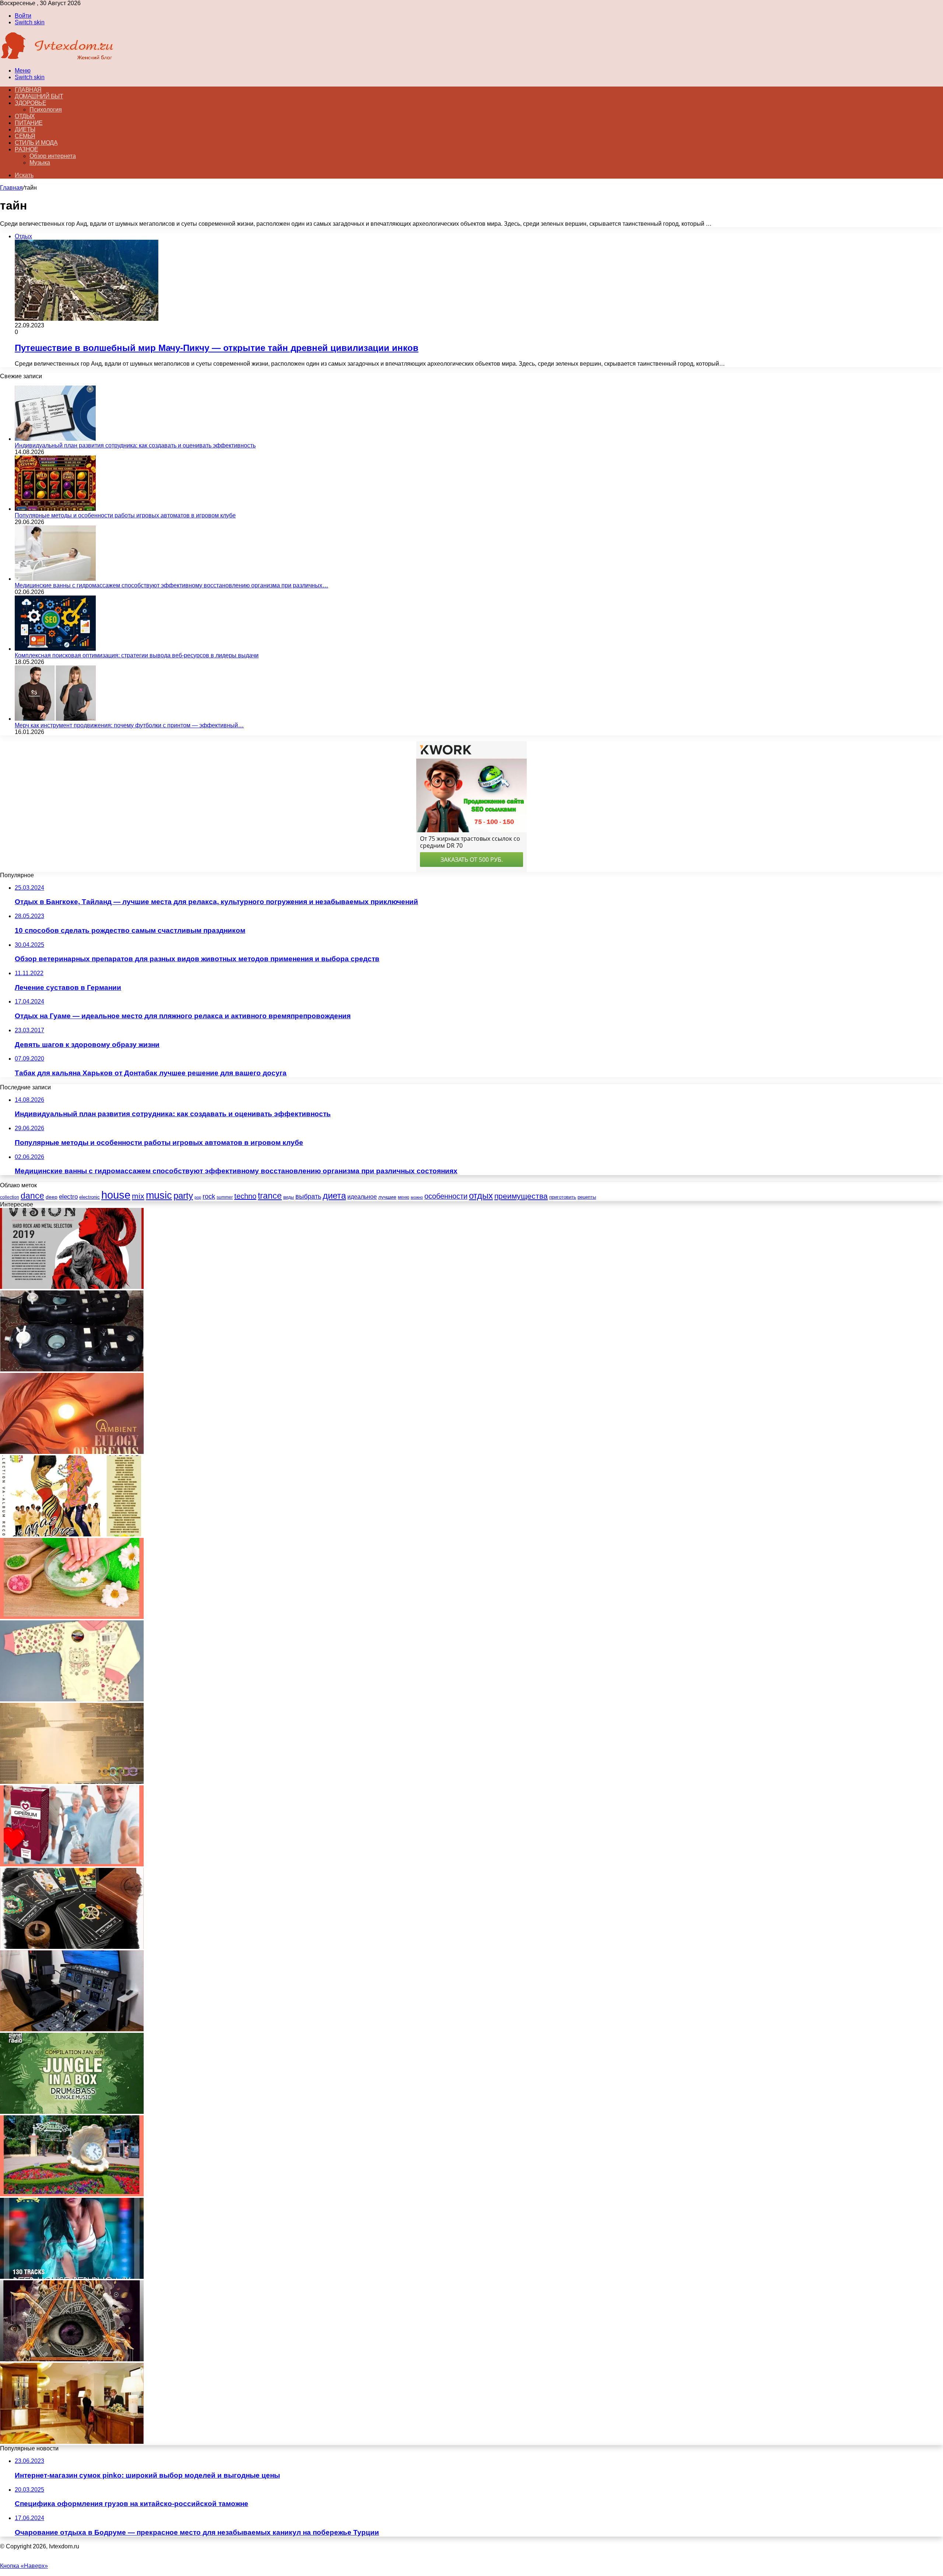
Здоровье (30, 103)
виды (289, 1197)
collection (10, 1197)
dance (32, 1196)
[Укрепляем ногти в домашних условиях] (72, 1617)
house (116, 1195)
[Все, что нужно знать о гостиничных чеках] (72, 2442)
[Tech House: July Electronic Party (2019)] (72, 1782)
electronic (90, 1197)
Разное (26, 149)
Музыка (40, 163)
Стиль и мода (36, 143)
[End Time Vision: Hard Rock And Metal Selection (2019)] (72, 1287)
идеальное (362, 1196)
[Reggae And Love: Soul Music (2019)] (72, 1534)
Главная (11, 188)
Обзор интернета (53, 156)
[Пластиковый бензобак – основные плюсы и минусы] (72, 1369)
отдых (481, 1196)
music (159, 1195)
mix (138, 1196)
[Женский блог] (57, 58)
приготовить (563, 1197)
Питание (29, 123)
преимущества (521, 1196)
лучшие (387, 1197)
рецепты (587, 1197)
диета (334, 1196)
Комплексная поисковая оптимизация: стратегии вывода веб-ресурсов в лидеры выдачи (137, 655)
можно (417, 1197)
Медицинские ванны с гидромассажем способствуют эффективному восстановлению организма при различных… (171, 585)
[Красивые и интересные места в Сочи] (72, 2194)
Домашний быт (39, 96)
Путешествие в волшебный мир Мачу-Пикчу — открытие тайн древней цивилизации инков (217, 348)
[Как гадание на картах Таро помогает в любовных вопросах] (72, 1947)
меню (404, 1197)
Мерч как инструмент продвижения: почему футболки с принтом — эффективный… (129, 725)
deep (52, 1197)
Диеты (25, 129)
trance (270, 1196)
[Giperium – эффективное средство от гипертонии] (72, 1864)
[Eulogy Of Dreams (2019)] (72, 1452)
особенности (446, 1196)
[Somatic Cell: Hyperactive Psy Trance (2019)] (72, 2359)
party (183, 1196)
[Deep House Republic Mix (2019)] (72, 2277)
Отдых (25, 116)
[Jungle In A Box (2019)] (72, 2112)
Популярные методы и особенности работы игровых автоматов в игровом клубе (125, 515)
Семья (25, 136)
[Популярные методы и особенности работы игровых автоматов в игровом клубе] (55, 509)
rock (209, 1196)
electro (68, 1197)
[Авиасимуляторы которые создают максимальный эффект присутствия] (72, 2029)
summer (225, 1197)
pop (198, 1197)
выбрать (308, 1196)
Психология (46, 110)
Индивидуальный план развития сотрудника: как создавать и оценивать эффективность (135, 445)
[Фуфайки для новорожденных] (72, 1699)
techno (245, 1196)
